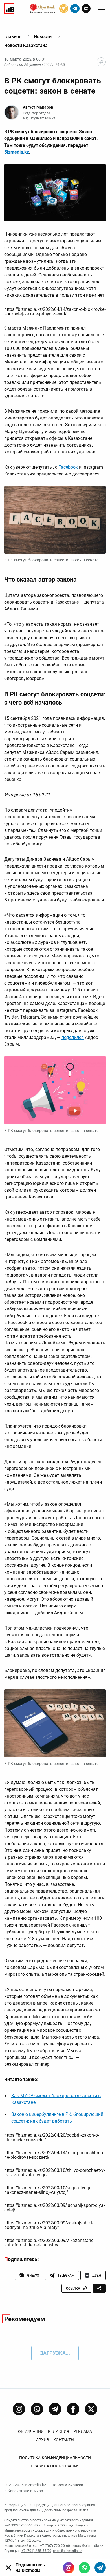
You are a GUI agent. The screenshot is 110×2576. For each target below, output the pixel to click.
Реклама (83, 2431)
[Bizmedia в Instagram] (69, 2568)
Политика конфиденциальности (55, 2458)
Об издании (31, 2431)
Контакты (64, 2440)
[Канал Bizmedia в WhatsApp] (37, 2409)
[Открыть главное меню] (102, 8)
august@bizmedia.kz (39, 118)
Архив (43, 2440)
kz (86, 9)
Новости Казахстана (26, 45)
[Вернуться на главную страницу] (101, 62)
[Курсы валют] (64, 8)
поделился (73, 1037)
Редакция (59, 2431)
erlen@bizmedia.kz (68, 2551)
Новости (43, 37)
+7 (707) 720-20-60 (55, 2546)
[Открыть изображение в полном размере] (55, 193)
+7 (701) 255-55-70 (36, 2551)
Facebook (68, 467)
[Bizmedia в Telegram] (100, 2568)
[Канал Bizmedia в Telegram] (55, 2409)
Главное (13, 37)
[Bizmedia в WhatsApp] (84, 2568)
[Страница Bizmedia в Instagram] (19, 2409)
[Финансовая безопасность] (43, 8)
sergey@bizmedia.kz (87, 2546)
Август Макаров (38, 107)
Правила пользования (55, 2466)
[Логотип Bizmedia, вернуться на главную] (9, 8)
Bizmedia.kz (17, 152)
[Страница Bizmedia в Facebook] (73, 2409)
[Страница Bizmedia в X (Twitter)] (91, 2409)
